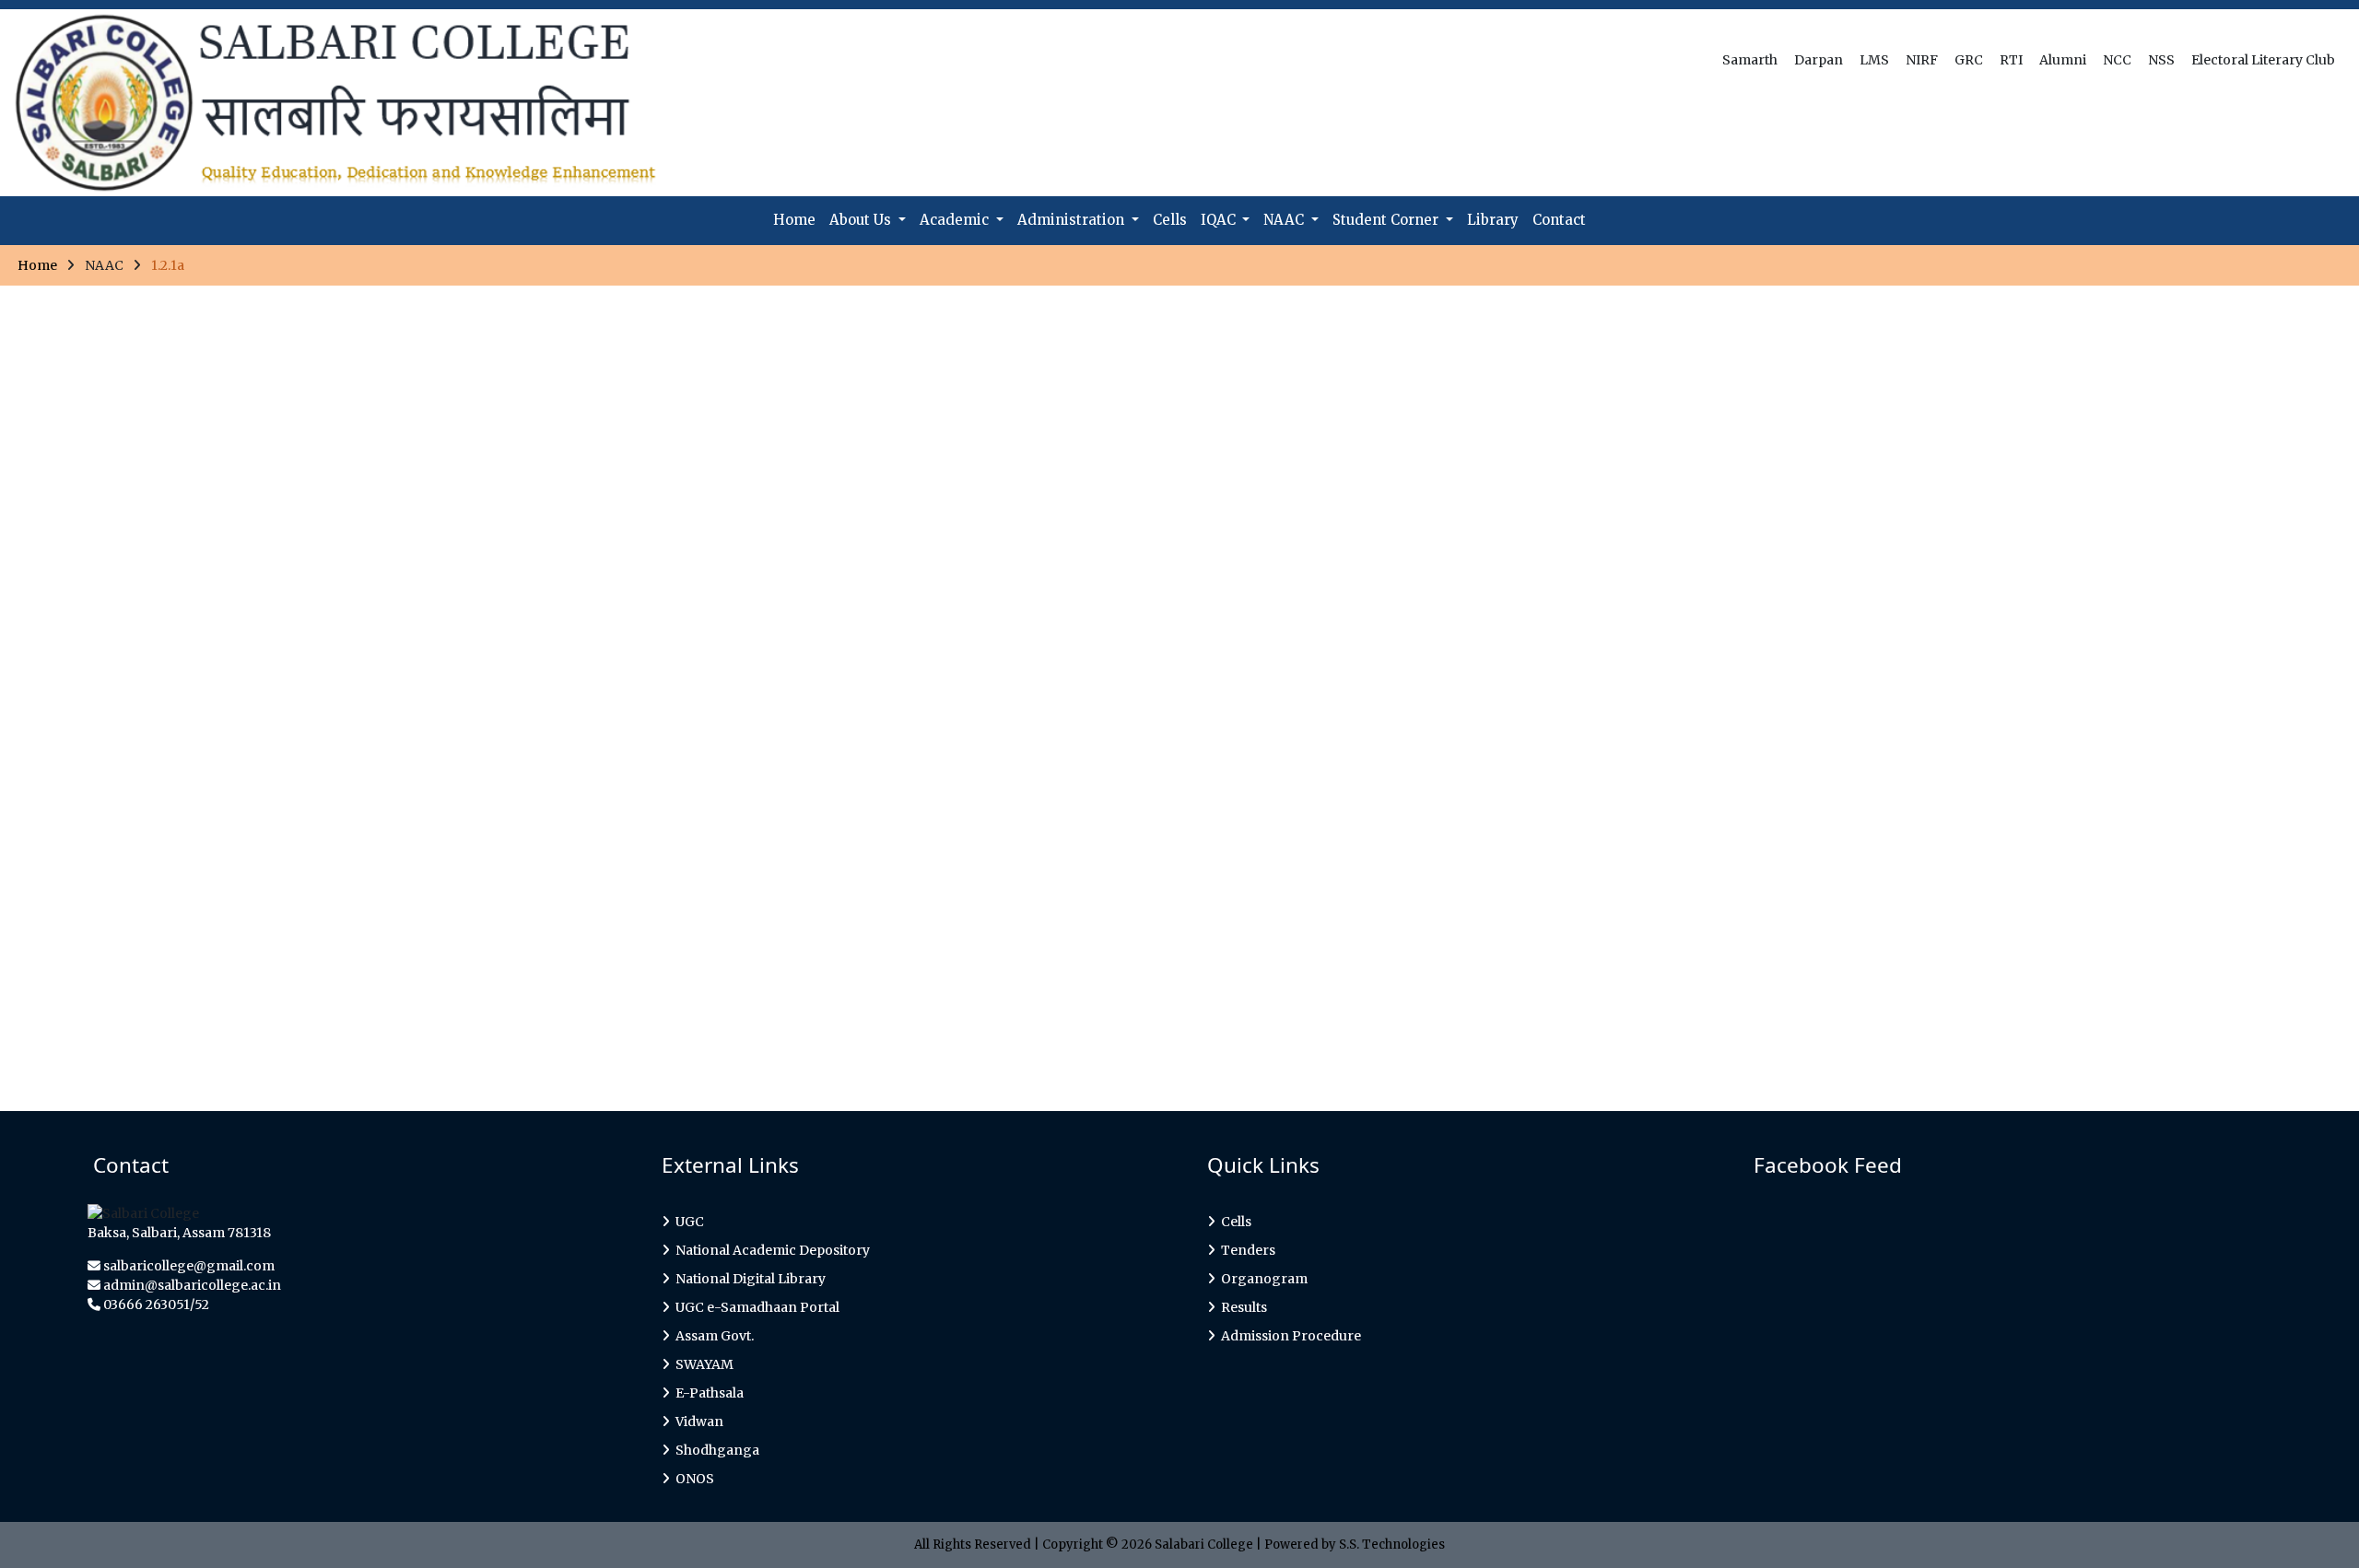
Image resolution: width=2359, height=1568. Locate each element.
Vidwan (697, 1422)
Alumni (2064, 60)
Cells (1170, 220)
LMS (1876, 60)
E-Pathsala (707, 1393)
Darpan (1820, 60)
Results (1241, 1307)
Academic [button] (956, 220)
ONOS (692, 1479)
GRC (1970, 60)
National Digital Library (748, 1279)
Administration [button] (1073, 220)
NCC (2118, 60)
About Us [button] (862, 220)
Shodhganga (715, 1450)
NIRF (1923, 60)
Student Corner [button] (1387, 220)
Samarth (1751, 60)
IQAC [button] (1220, 220)
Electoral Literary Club (2265, 60)
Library (1493, 220)
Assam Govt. (712, 1336)
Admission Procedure (1288, 1336)
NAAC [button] (1285, 220)
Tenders (1245, 1250)
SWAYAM (702, 1364)
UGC (687, 1222)
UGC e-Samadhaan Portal (755, 1307)
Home (794, 220)
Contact (1559, 220)
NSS (2163, 60)
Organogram (1262, 1279)
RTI (2013, 60)
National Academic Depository (770, 1250)
